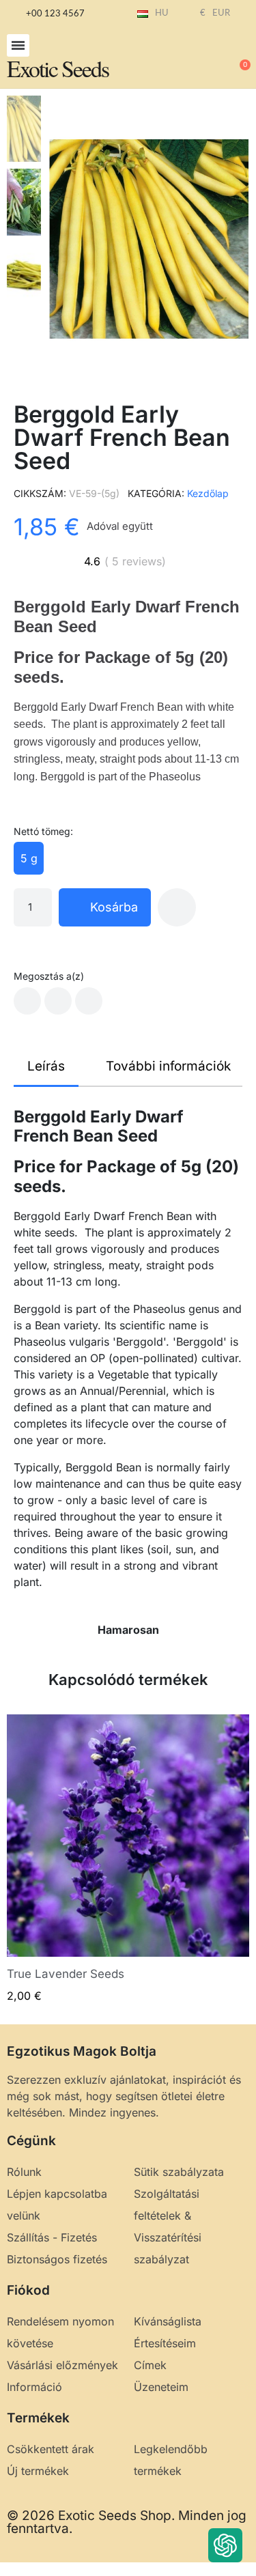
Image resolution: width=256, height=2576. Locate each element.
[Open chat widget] (225, 2545)
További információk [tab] (168, 1066)
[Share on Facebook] (27, 1001)
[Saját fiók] (195, 59)
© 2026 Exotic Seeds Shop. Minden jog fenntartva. (127, 2522)
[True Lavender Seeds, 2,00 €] (128, 1859)
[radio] (29, 858)
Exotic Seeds (58, 68)
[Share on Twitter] (58, 1001)
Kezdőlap (208, 493)
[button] (18, 45)
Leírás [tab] (46, 1066)
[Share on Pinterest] (89, 1001)
